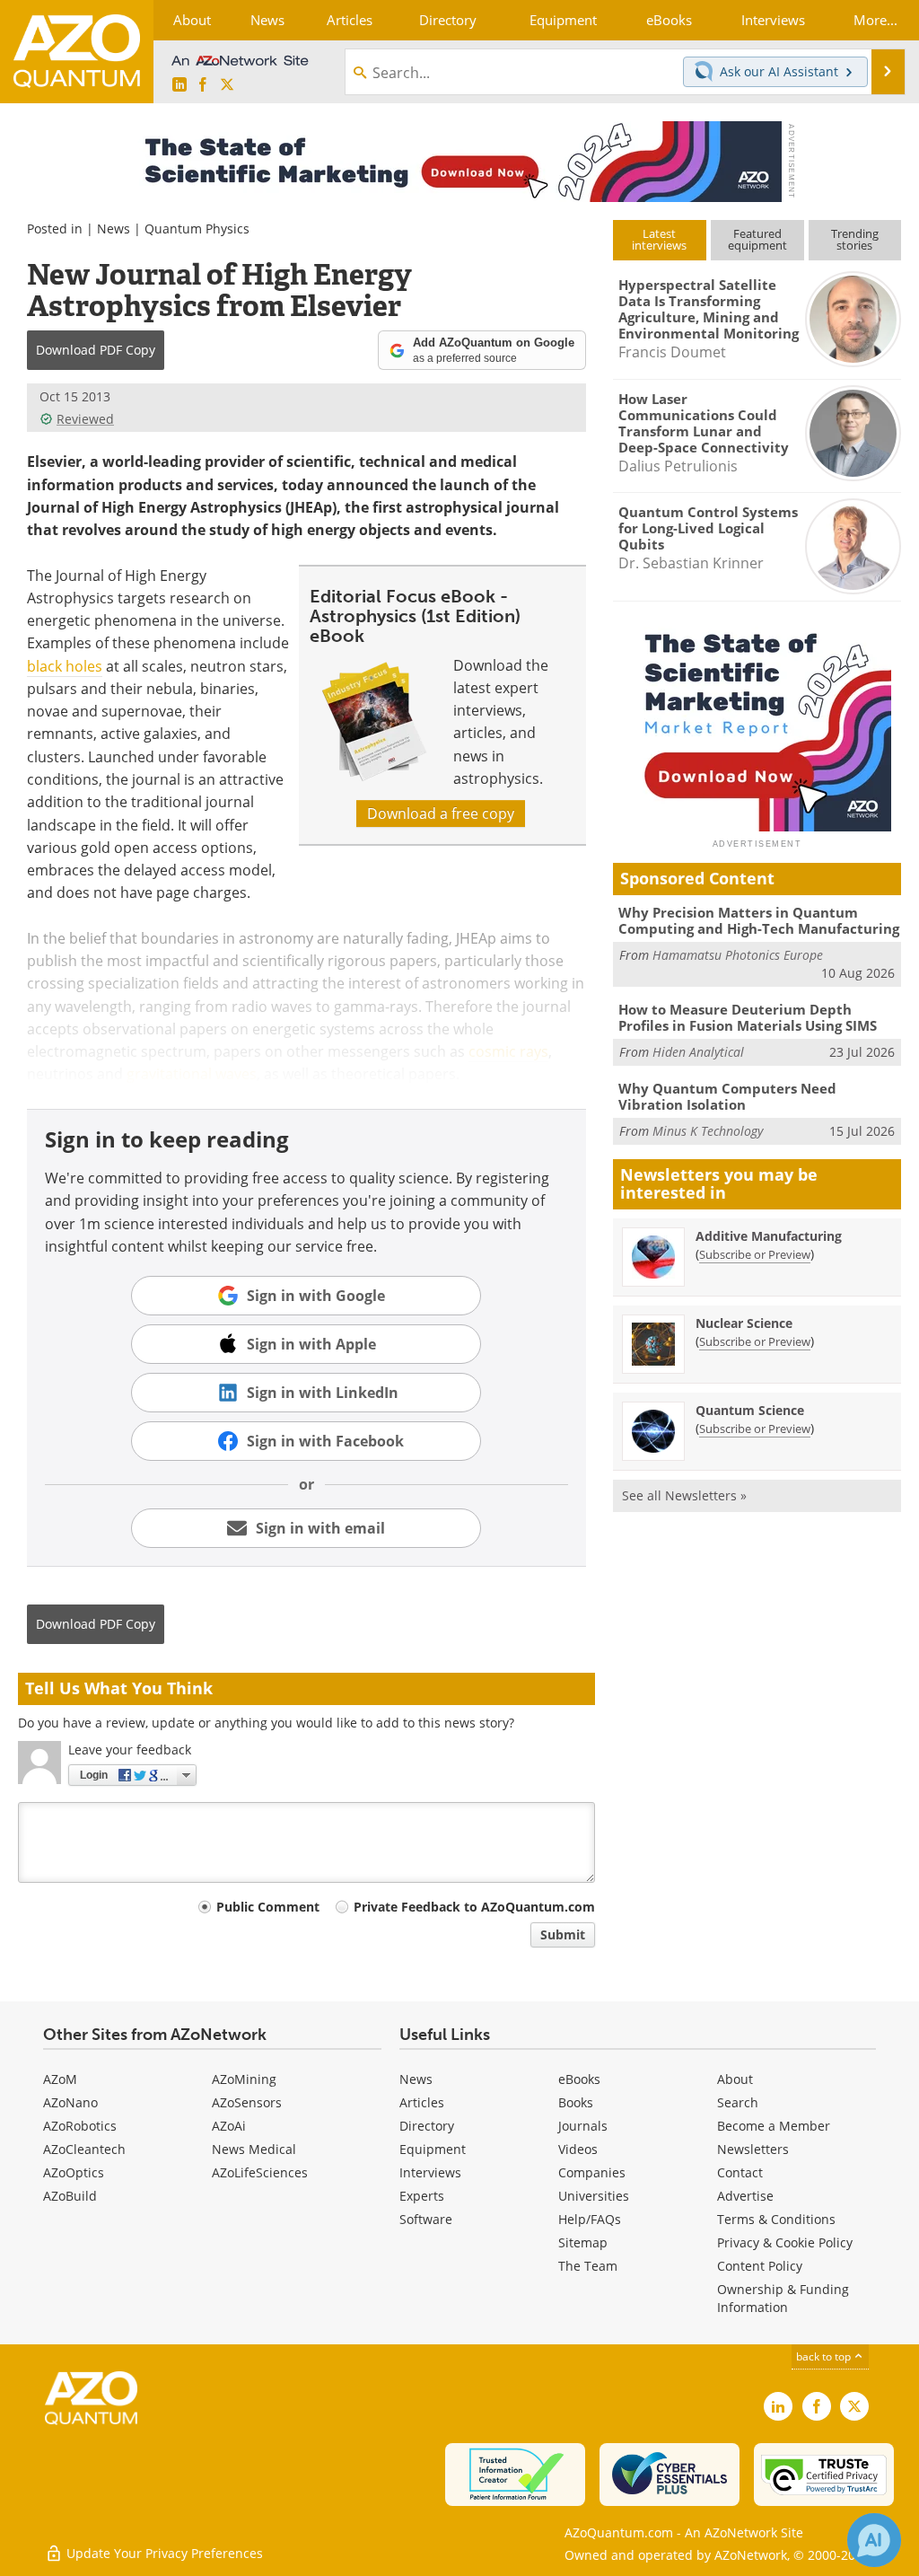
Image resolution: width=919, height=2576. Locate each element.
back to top (825, 2356)
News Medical (254, 2149)
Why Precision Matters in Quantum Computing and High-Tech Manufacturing (759, 920)
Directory (427, 2126)
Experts (422, 2196)
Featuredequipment (757, 239)
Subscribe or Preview (755, 1254)
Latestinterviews (659, 239)
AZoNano (70, 2102)
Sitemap (583, 2242)
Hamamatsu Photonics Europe (738, 955)
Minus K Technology (708, 1131)
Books (576, 2102)
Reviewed (85, 419)
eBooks (579, 2079)
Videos (578, 2149)
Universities (594, 2196)
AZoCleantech (84, 2149)
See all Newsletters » (684, 1495)
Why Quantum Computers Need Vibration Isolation (727, 1096)
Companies (592, 2172)
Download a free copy (441, 813)
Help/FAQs (590, 2219)
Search (738, 2102)
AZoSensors (247, 2102)
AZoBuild (70, 2196)
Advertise (745, 2196)
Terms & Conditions (776, 2219)
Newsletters (753, 2149)
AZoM (60, 2079)
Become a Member (774, 2126)
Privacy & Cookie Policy (785, 2242)
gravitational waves (192, 1074)
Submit (563, 1934)
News (114, 229)
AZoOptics (74, 2172)
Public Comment (268, 1907)
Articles (422, 2102)
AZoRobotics (80, 2126)
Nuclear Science (744, 1323)
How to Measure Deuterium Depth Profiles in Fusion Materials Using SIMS (748, 1017)
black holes (65, 666)
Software (426, 2219)
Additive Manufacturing (769, 1236)
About (735, 2079)
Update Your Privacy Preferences (163, 2553)
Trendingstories (855, 239)
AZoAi (229, 2126)
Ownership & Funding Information (783, 2298)
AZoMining (244, 2079)
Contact (740, 2172)
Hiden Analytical (698, 1052)
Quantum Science (750, 1410)
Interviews (430, 2172)
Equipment (433, 2149)
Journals (583, 2126)
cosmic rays (508, 1051)
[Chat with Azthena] (874, 2540)
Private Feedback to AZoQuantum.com (474, 1907)
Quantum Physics (197, 229)
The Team (588, 2266)
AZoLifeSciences (260, 2172)
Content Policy (760, 2266)
